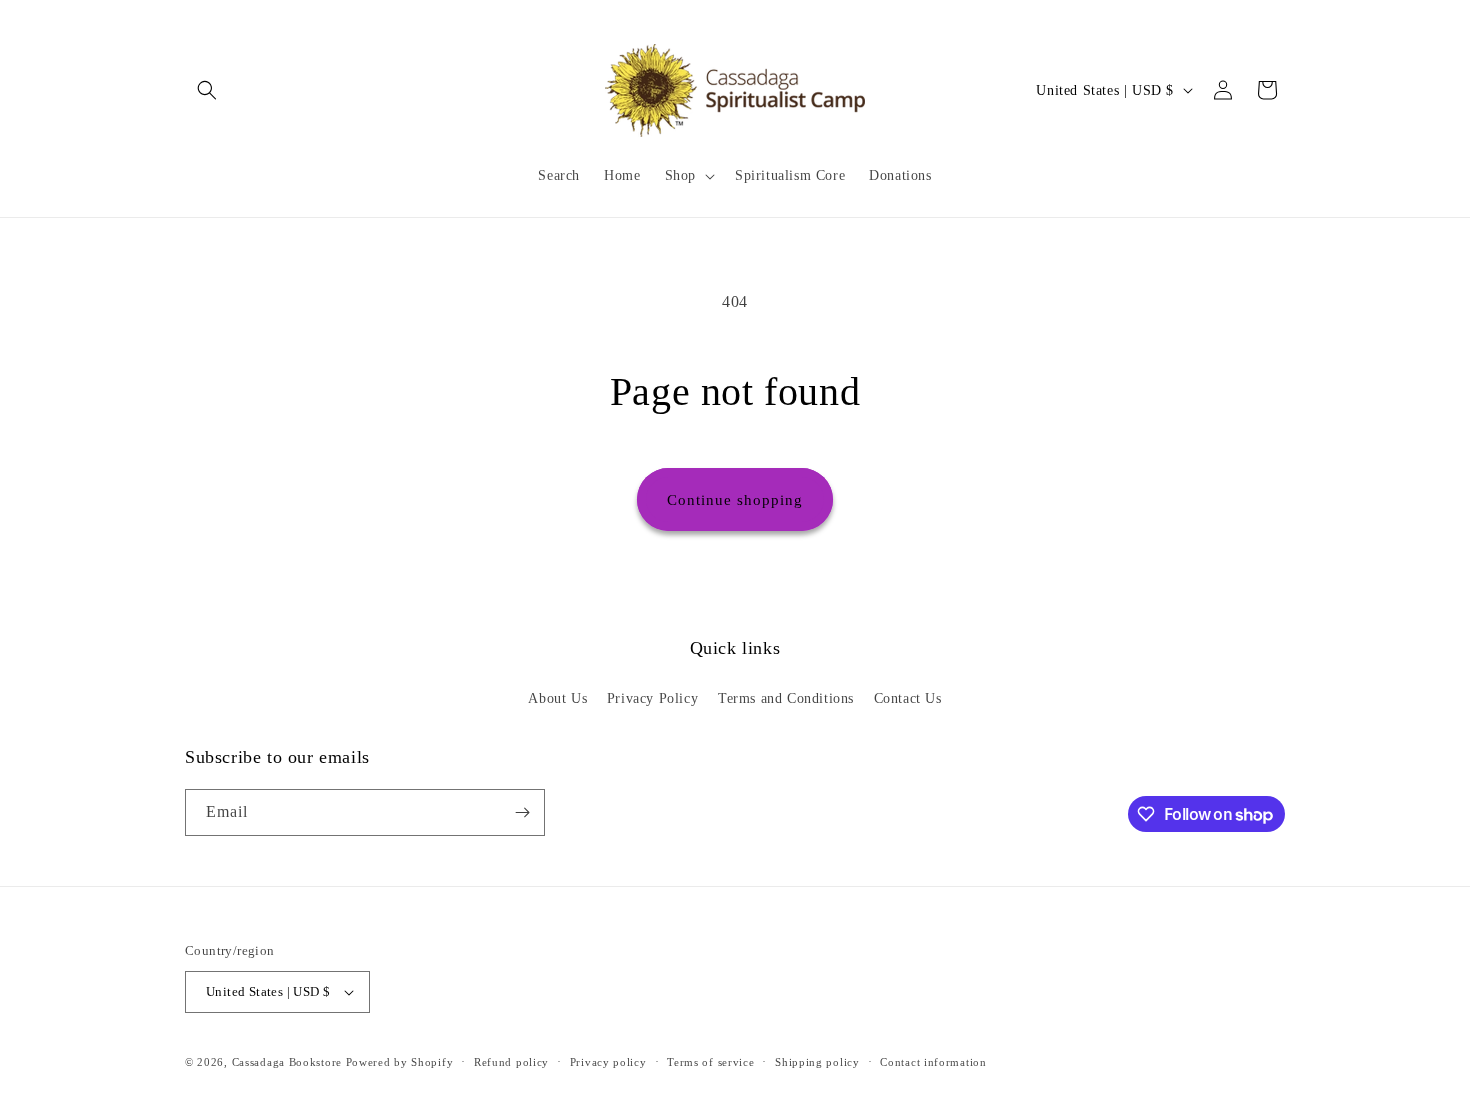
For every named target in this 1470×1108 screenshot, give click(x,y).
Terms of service (710, 1062)
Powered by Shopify (400, 1062)
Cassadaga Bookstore (287, 1062)
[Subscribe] (522, 812)
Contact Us (908, 698)
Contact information (933, 1062)
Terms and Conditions (786, 698)
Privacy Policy (652, 698)
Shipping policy (817, 1062)
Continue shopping (735, 500)
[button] (207, 90)
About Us (557, 698)
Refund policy (511, 1062)
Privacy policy (608, 1062)
